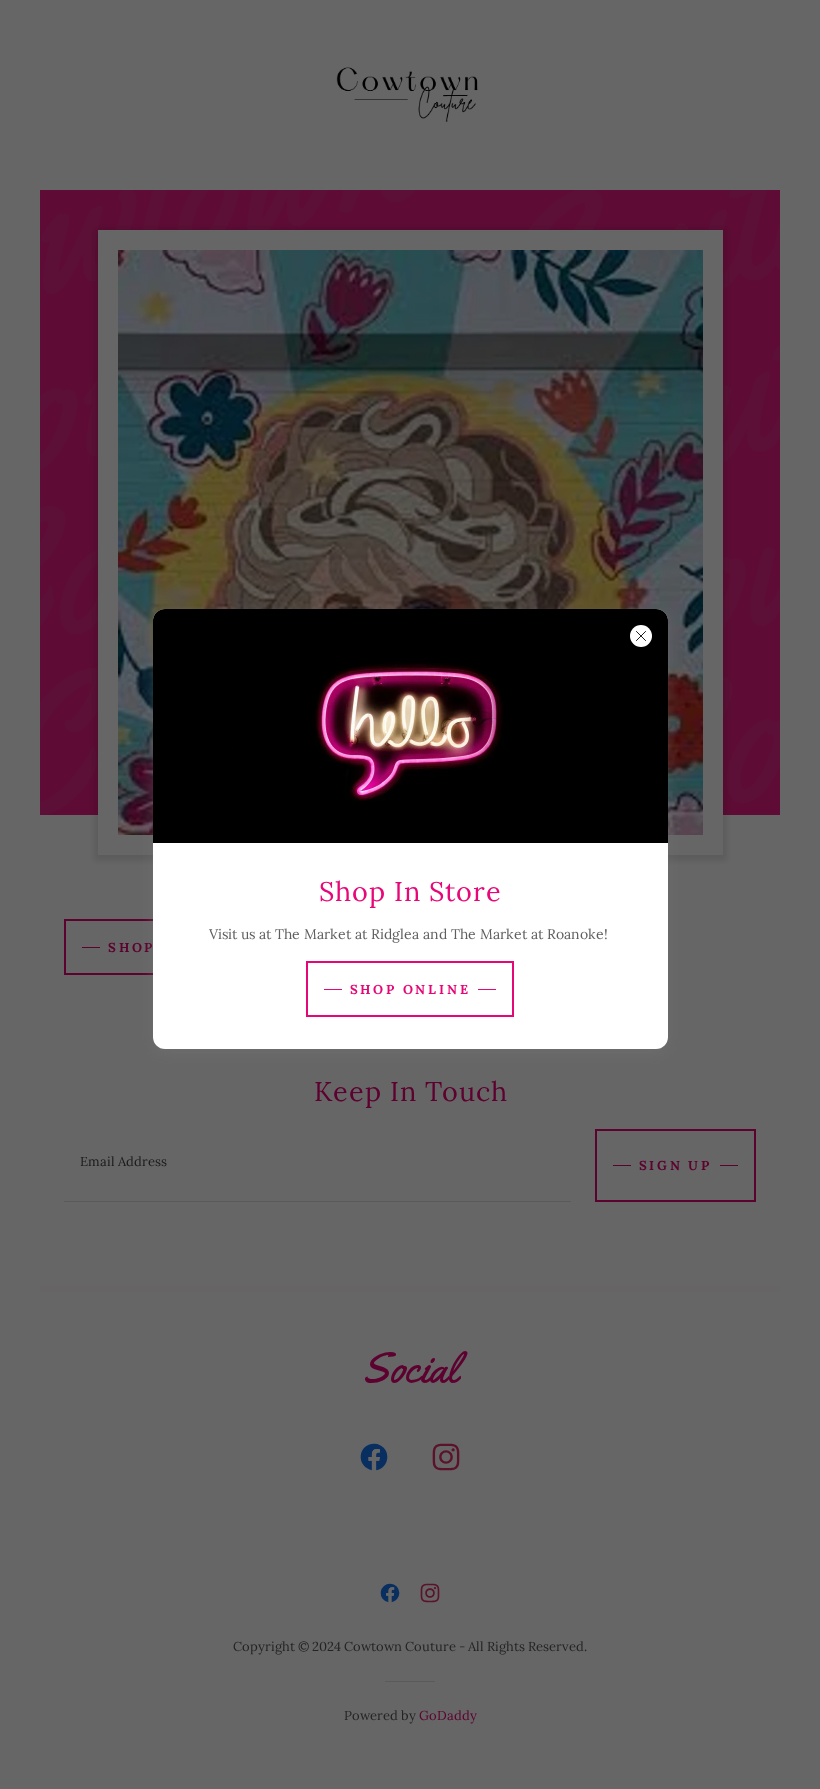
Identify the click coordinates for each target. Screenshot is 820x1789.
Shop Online (410, 989)
